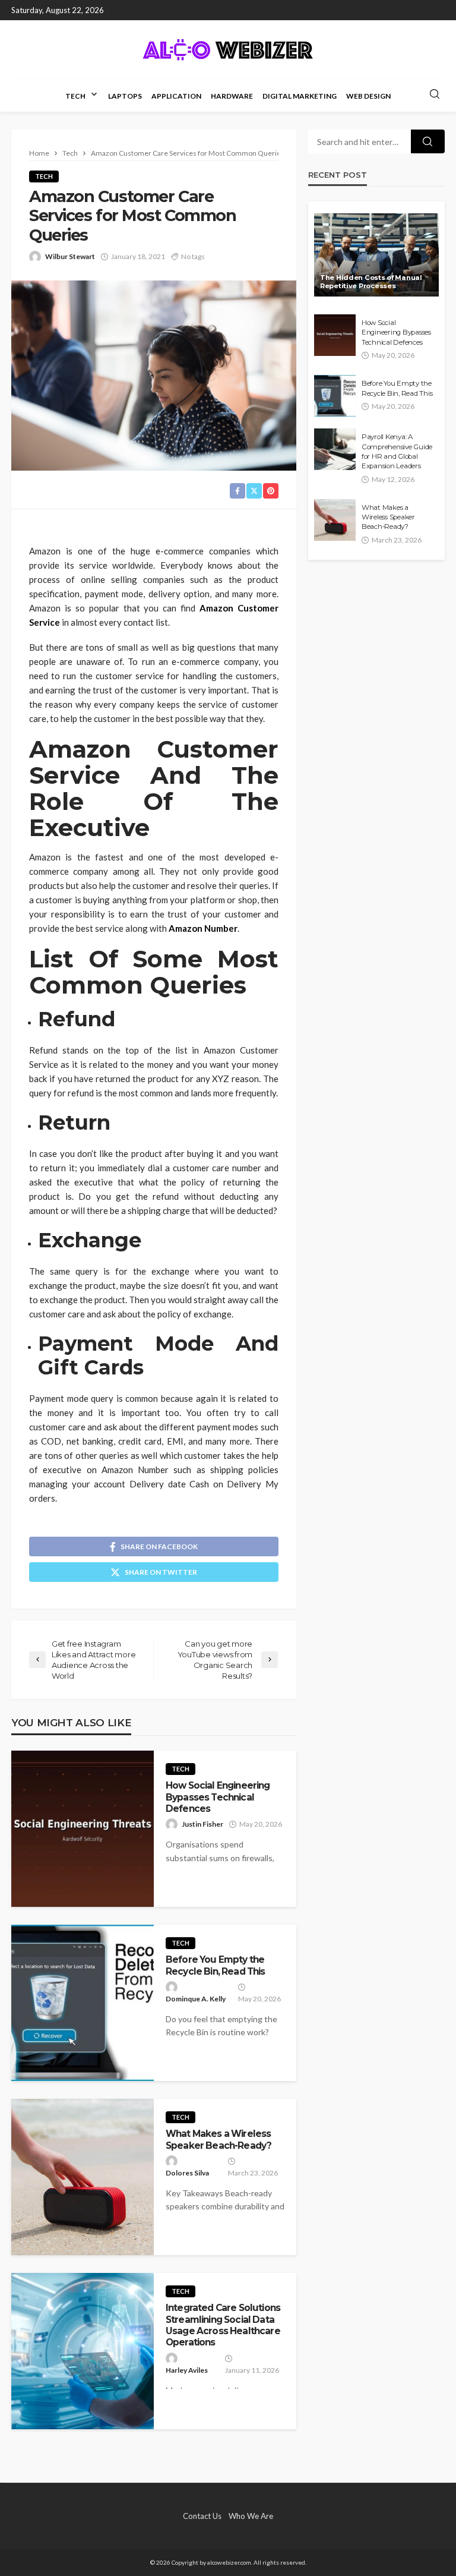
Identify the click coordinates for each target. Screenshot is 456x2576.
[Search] (435, 94)
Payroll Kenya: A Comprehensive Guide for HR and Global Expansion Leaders (397, 451)
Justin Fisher (202, 1824)
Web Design (368, 96)
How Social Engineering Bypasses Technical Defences (218, 1797)
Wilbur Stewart (70, 256)
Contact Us (202, 2516)
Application (176, 96)
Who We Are (251, 2516)
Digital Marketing (300, 96)
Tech (75, 96)
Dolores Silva (187, 2173)
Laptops (125, 96)
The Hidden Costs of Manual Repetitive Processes (371, 282)
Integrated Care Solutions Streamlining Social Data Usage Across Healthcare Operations (223, 2325)
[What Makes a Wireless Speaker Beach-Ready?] (83, 2177)
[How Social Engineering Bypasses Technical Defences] (83, 1829)
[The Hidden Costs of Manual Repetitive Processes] (376, 255)
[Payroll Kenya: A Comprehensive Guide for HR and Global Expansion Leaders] (335, 449)
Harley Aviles (187, 2370)
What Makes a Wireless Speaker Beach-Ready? (218, 2139)
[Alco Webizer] (228, 49)
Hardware (232, 96)
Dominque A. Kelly (196, 1999)
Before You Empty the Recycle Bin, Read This (216, 1965)
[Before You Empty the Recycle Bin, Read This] (83, 2003)
